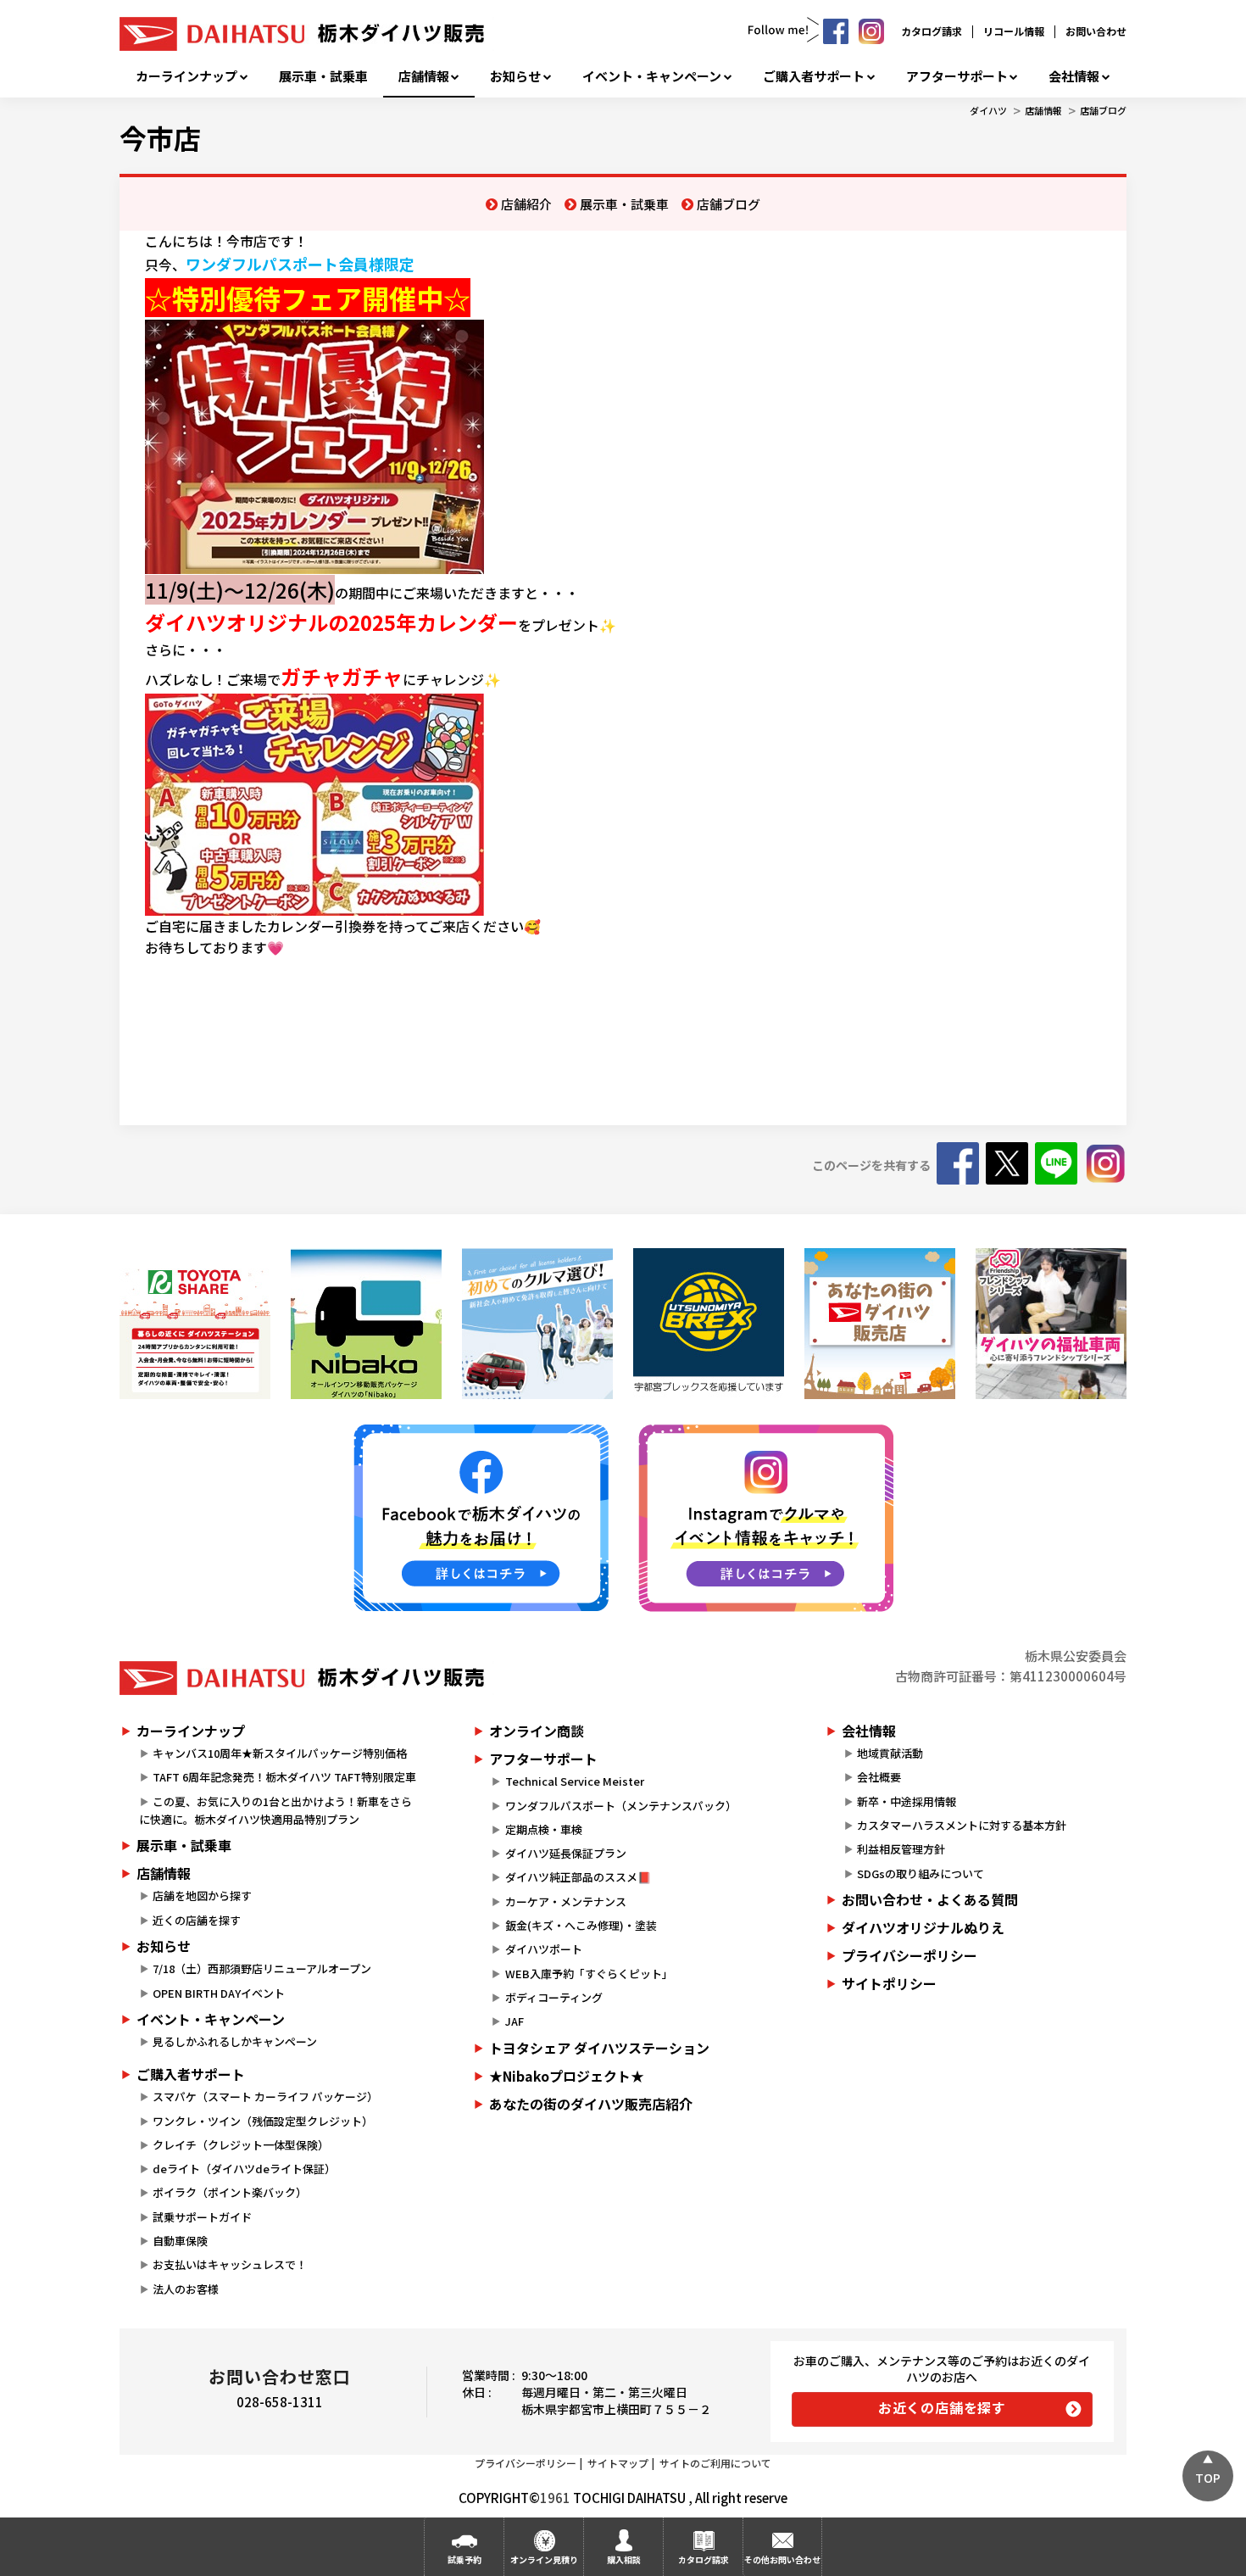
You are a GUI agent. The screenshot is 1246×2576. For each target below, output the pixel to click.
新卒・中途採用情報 (907, 1801)
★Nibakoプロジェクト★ (567, 2076)
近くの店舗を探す (197, 1920)
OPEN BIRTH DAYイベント (219, 1993)
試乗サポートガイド (202, 2217)
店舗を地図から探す (202, 1896)
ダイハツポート (544, 1949)
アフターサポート (957, 76)
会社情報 (1074, 76)
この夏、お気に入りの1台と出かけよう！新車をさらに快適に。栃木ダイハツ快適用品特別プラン (275, 1810)
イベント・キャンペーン (652, 76)
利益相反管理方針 (901, 1849)
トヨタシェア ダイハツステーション (599, 2048)
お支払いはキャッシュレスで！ (230, 2264)
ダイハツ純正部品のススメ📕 (578, 1877)
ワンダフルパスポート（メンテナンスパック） (621, 1806)
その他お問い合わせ (782, 2559)
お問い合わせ (1096, 31)
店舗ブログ (1103, 110)
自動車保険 (180, 2241)
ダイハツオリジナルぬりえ (923, 1927)
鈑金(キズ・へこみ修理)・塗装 (581, 1925)
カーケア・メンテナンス (566, 1901)
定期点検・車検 (544, 1829)
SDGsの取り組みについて (921, 1873)
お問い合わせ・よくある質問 (930, 1899)
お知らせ (515, 76)
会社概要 (879, 1777)
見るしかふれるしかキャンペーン (235, 2041)
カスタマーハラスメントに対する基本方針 (962, 1825)
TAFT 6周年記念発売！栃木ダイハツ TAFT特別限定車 (284, 1777)
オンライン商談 (537, 1731)
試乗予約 (464, 2559)
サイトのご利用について (715, 2463)
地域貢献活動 (890, 1753)
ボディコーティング (554, 1997)
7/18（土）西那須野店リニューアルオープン (262, 1968)
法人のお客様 (186, 2289)
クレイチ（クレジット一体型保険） (241, 2145)
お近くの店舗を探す (942, 2407)
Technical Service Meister (575, 1781)
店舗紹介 (526, 204)
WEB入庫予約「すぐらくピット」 (589, 1974)
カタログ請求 (932, 31)
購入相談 (624, 2559)
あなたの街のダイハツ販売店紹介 (591, 2104)
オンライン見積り (544, 2559)
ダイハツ (988, 110)
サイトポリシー (889, 1983)
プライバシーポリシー (909, 1955)
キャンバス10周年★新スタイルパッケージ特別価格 (280, 1753)
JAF (515, 2021)
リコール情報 (1014, 31)
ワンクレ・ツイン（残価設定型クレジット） (263, 2121)
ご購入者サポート (814, 76)
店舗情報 (424, 76)
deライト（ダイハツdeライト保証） (244, 2169)
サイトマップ (618, 2463)
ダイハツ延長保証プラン (566, 1853)
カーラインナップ (186, 76)
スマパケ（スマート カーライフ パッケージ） (265, 2096)
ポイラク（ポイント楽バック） (230, 2192)
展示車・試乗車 (323, 76)
